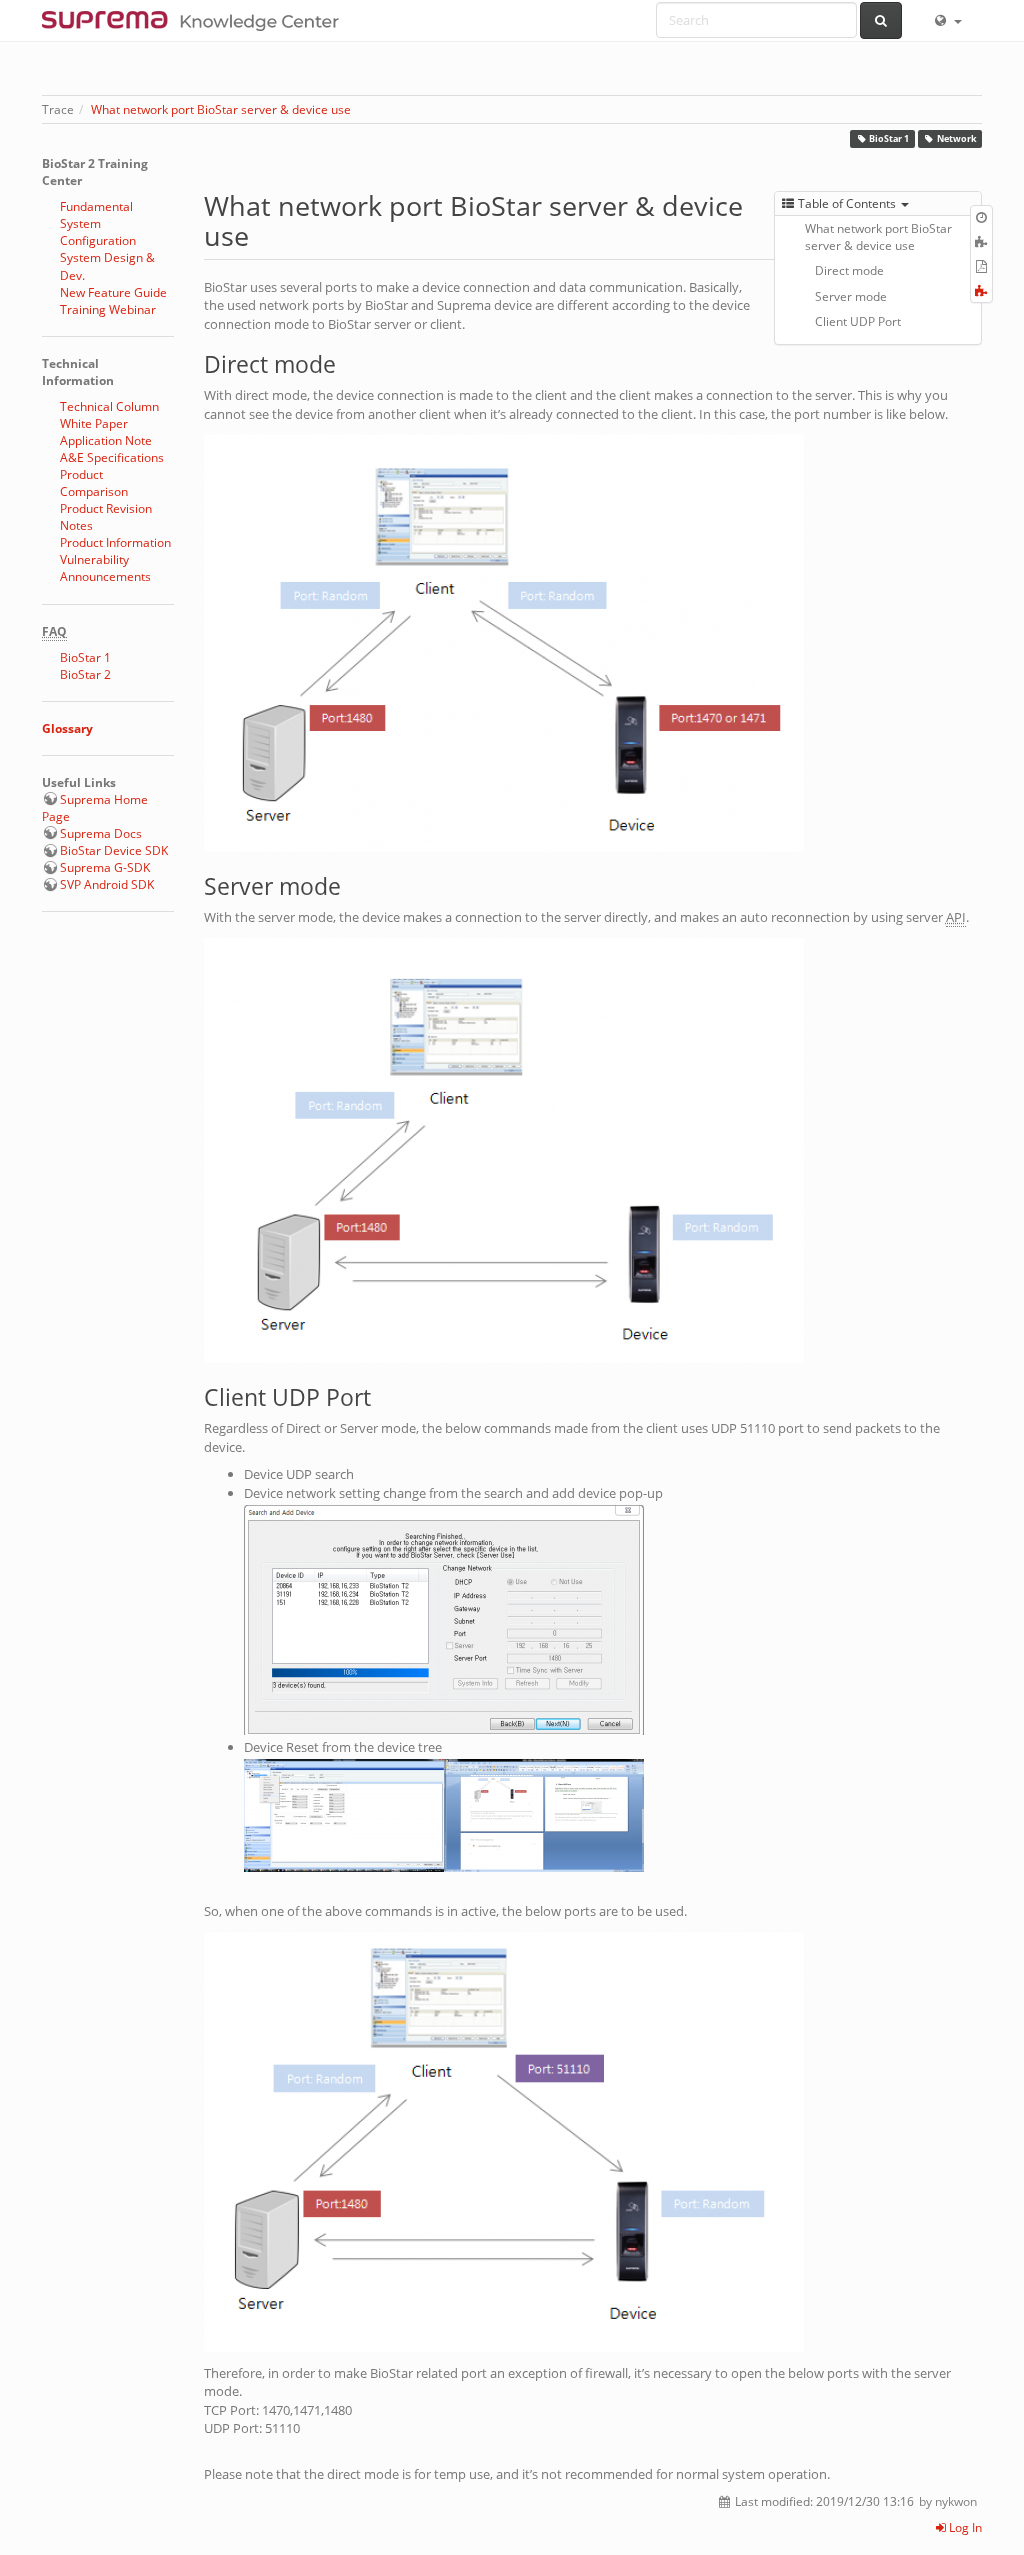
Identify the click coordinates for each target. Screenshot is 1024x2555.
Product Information (115, 542)
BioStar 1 (889, 138)
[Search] (881, 20)
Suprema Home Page (95, 808)
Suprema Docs (101, 833)
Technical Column (109, 406)
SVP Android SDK (107, 884)
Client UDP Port (858, 321)
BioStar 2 (85, 674)
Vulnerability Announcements (105, 568)
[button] (947, 20)
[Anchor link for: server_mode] (352, 884)
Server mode (851, 296)
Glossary (67, 728)
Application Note (106, 440)
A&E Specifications (112, 457)
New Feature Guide (113, 292)
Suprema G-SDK (105, 867)
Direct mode (849, 270)
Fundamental (96, 206)
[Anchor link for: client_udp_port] (382, 1395)
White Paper (94, 423)
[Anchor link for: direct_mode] (347, 362)
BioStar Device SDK (114, 850)
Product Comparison (94, 483)
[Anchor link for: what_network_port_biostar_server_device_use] (262, 234)
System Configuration (98, 232)
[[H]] (195, 20)
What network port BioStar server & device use (221, 109)
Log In (964, 2527)
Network (957, 138)
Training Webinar (108, 309)
